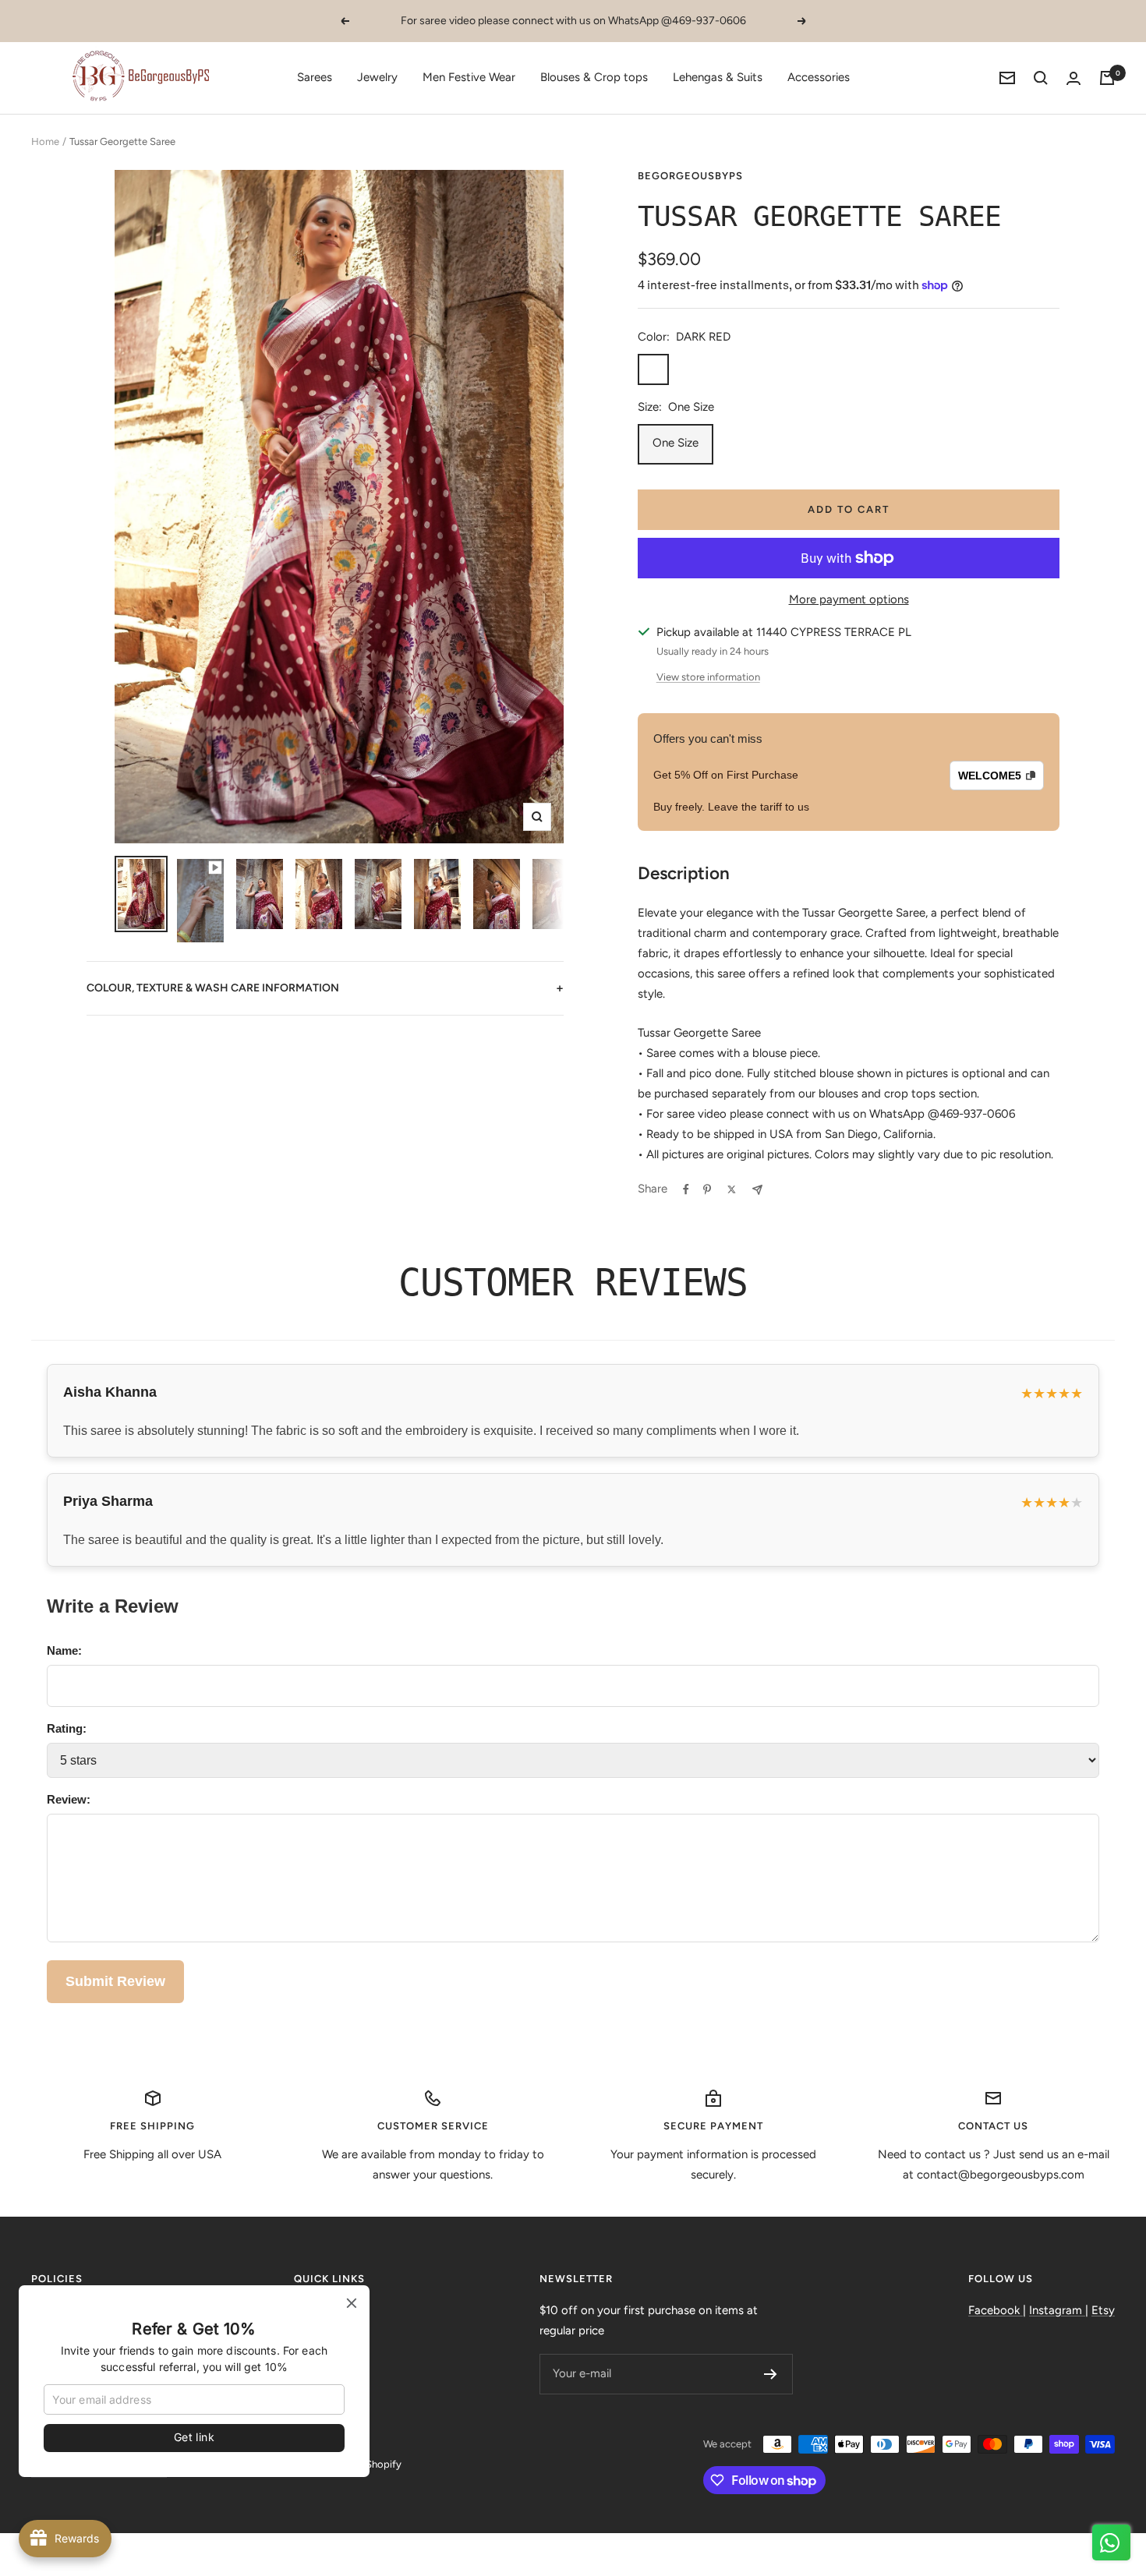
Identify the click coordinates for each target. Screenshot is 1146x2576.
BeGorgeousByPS (690, 176)
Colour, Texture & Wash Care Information (325, 988)
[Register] (771, 2374)
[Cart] (1107, 78)
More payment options (849, 599)
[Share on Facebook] (686, 1189)
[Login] (1073, 78)
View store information (708, 677)
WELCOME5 (990, 776)
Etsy (1103, 2310)
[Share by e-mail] (757, 1190)
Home (45, 141)
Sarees (315, 77)
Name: (64, 1650)
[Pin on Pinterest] (707, 1189)
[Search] (1041, 78)
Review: (69, 1799)
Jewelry (377, 77)
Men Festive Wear (469, 77)
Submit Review (115, 1981)
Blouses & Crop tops (594, 77)
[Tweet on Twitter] (732, 1189)
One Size (676, 443)
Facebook (996, 2310)
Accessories (819, 77)
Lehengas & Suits (718, 77)
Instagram (1057, 2310)
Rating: (67, 1728)
